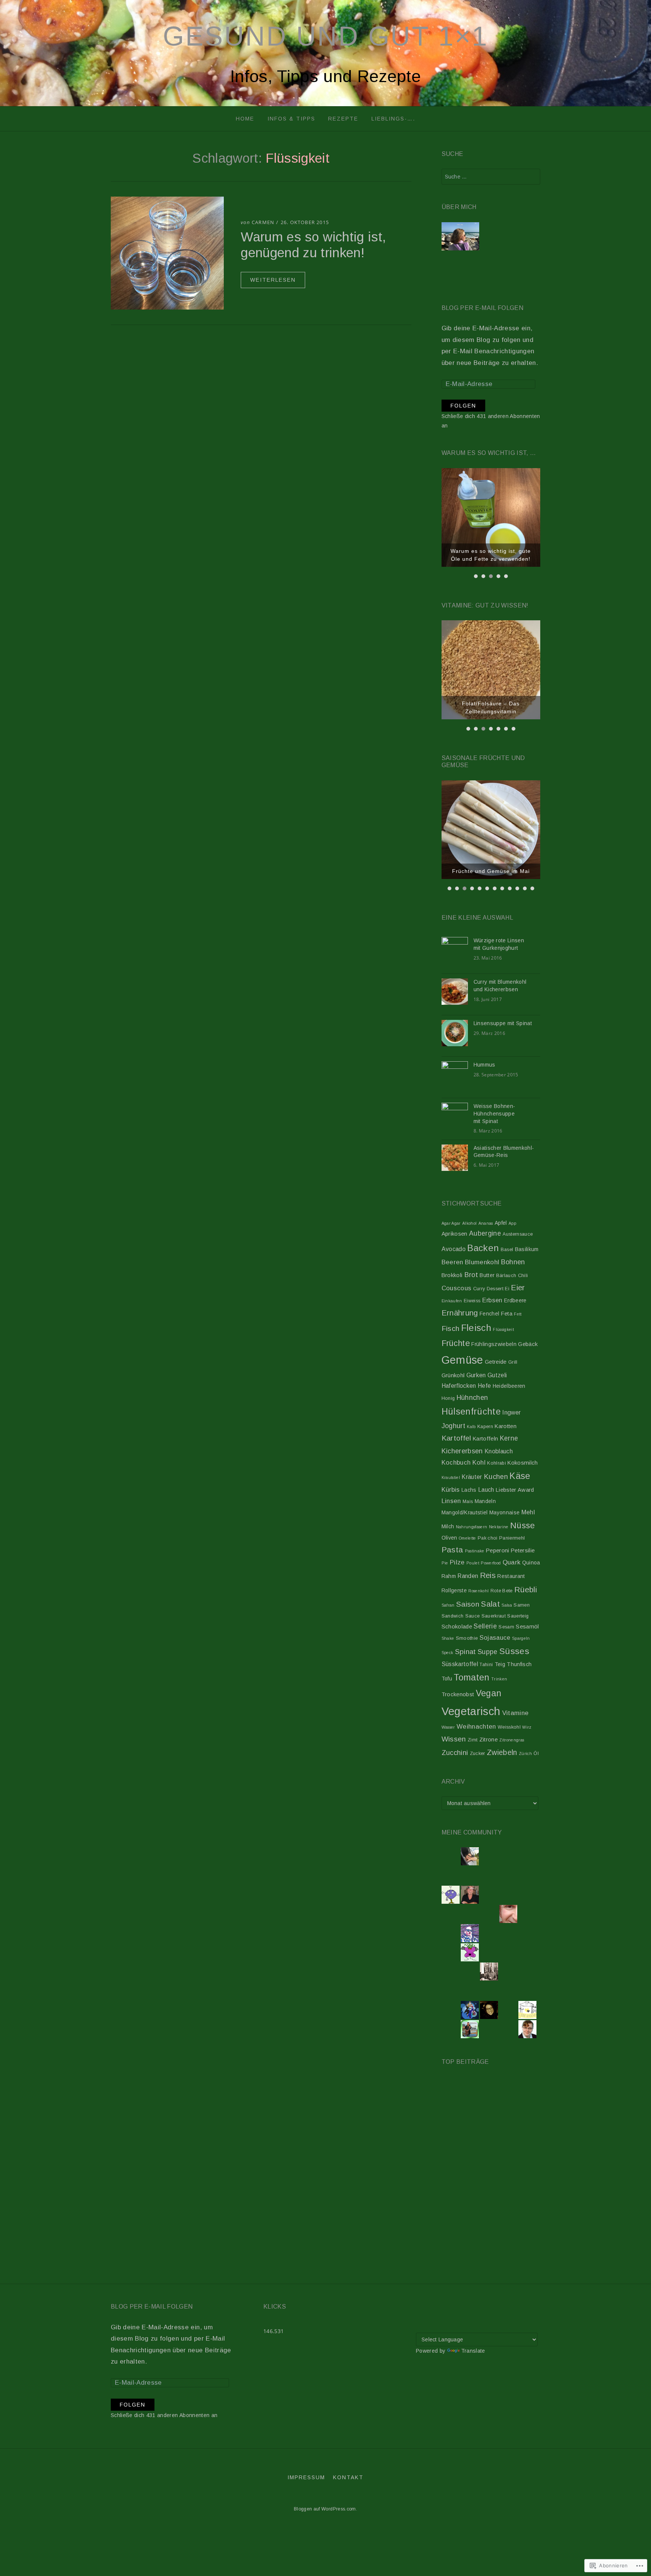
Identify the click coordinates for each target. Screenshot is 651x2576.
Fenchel (489, 1314)
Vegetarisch (471, 1711)
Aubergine (485, 1233)
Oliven (449, 1538)
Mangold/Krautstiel (465, 1512)
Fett (518, 1314)
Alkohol (469, 1223)
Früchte (456, 1343)
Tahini (486, 1665)
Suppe (488, 1652)
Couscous (457, 1288)
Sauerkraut (494, 1616)
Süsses (514, 1651)
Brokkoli (452, 1275)
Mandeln (485, 1501)
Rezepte (343, 119)
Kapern (485, 1427)
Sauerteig (518, 1616)
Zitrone (488, 1740)
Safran (448, 1605)
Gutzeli (497, 1375)
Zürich (525, 1753)
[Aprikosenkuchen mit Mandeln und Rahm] (466, 2101)
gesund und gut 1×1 (325, 36)
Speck (448, 1653)
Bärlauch (506, 1276)
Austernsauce (518, 1234)
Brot (471, 1275)
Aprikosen (455, 1234)
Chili (523, 1276)
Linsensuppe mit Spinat (503, 1023)
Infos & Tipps (291, 119)
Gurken (476, 1375)
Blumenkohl (482, 1262)
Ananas (486, 1223)
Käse (520, 1476)
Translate (473, 2351)
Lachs (469, 1490)
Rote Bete (502, 1591)
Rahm (449, 1576)
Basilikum (527, 1249)
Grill (513, 1362)
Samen (522, 1605)
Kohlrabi (497, 1463)
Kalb (471, 1427)
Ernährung (460, 1313)
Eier (518, 1287)
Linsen (451, 1501)
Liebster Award (515, 1490)
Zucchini (455, 1753)
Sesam (506, 1627)
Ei (507, 1289)
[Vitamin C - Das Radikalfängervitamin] (516, 2201)
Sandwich (453, 1616)
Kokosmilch (523, 1463)
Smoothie (467, 1638)
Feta (507, 1314)
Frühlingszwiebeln (494, 1344)
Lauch (486, 1490)
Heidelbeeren (509, 1386)
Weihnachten (476, 1727)
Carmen (263, 222)
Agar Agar (451, 1223)
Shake (448, 1638)
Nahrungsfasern (472, 1527)
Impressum (306, 2477)
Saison (468, 1604)
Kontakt (348, 2477)
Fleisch (476, 1328)
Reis (488, 1575)
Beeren (452, 1262)
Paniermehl (512, 1538)
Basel (507, 1250)
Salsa (507, 1605)
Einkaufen (452, 1301)
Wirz (527, 1727)
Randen (468, 1576)
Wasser (448, 1727)
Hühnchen (472, 1398)
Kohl (479, 1462)
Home (245, 119)
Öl (536, 1753)
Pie (445, 1563)
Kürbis (451, 1489)
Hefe (484, 1386)
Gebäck (528, 1344)
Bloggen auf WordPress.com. (325, 2509)
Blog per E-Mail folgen (482, 308)
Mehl (528, 1512)
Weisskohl (509, 1727)
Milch (448, 1526)
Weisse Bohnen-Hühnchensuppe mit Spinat (494, 1113)
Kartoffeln (485, 1439)
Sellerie (485, 1626)
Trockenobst (458, 1694)
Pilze (457, 1562)
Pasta (452, 1550)
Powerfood (491, 1563)
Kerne (509, 1438)
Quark (512, 1562)
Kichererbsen (462, 1451)
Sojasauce (495, 1637)
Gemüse (462, 1360)
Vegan (489, 1693)
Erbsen (492, 1300)
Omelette (468, 1538)
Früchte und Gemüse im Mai (491, 871)
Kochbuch (456, 1462)
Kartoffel (456, 1438)
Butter (487, 1275)
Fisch (451, 1328)
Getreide (496, 1362)
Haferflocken (459, 1386)
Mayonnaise (504, 1512)
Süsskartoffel (460, 1664)
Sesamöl (527, 1627)
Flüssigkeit (503, 1329)
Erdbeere (515, 1300)
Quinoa (531, 1563)
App (512, 1223)
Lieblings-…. (393, 119)
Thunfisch (519, 1664)
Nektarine (499, 1527)
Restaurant (511, 1576)
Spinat (466, 1652)
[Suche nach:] (491, 177)
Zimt (472, 1740)
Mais (468, 1502)
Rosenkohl (478, 1591)
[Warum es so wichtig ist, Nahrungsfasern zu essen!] (466, 2151)
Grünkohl (453, 1375)
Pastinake (475, 1551)
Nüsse (523, 1525)
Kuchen (496, 1476)
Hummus (484, 1065)
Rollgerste (454, 1590)
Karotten (506, 1426)
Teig (500, 1664)
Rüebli (526, 1589)
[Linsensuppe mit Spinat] (516, 2101)
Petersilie (523, 1550)
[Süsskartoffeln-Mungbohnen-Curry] (466, 2201)
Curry (479, 1289)
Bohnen (513, 1262)
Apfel (501, 1223)
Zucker (478, 1753)
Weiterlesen (273, 280)
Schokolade (457, 1627)
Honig (448, 1398)
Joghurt (453, 1426)
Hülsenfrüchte (471, 1412)
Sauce (473, 1616)
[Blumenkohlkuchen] (516, 2151)
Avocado (454, 1249)
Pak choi (488, 1538)
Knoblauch (499, 1451)
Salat (490, 1604)
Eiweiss (472, 1301)
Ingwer (511, 1412)
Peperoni (498, 1550)
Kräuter (472, 1477)
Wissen (454, 1739)
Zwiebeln (502, 1752)
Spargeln (521, 1638)
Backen (483, 1248)
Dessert (495, 1289)
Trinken (499, 1679)
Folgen (463, 406)
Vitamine (516, 1713)
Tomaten (471, 1677)
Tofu (447, 1679)
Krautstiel (451, 1477)
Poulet (473, 1563)
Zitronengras (512, 1740)
